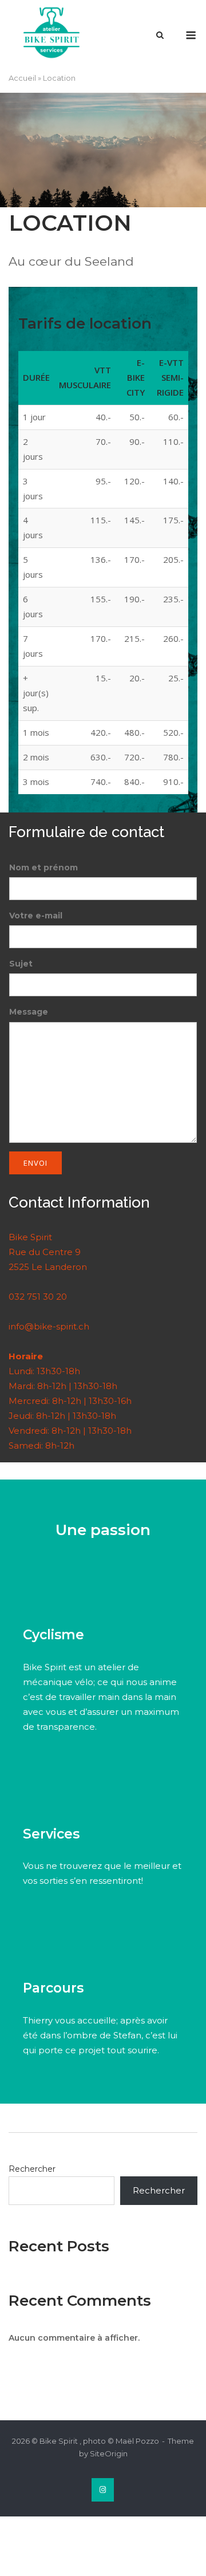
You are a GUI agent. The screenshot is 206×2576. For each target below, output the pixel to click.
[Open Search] (160, 36)
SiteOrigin (109, 2453)
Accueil (22, 78)
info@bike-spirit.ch (49, 1326)
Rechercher (32, 2169)
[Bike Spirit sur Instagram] (103, 2490)
